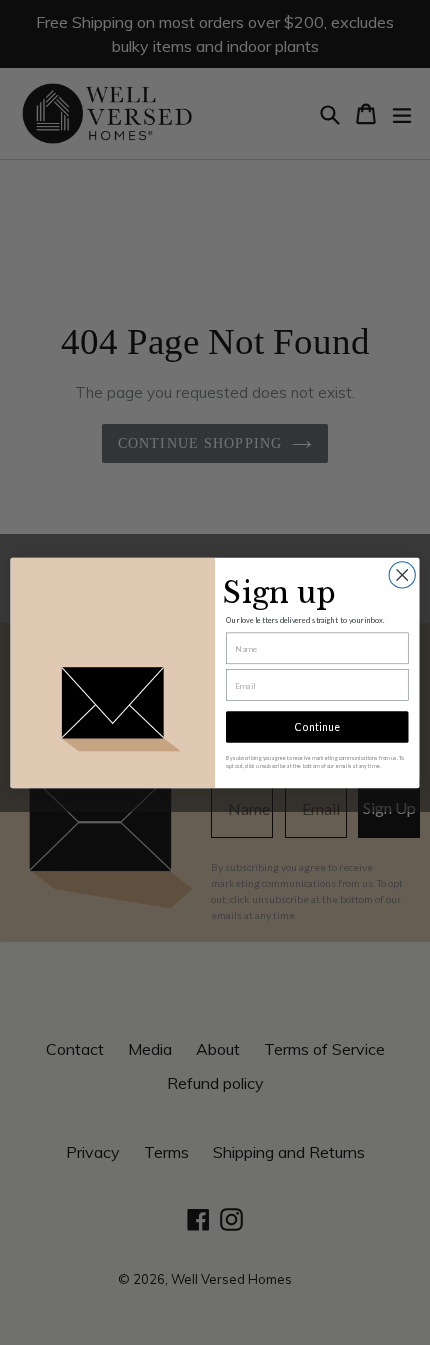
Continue (317, 726)
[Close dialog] (402, 574)
